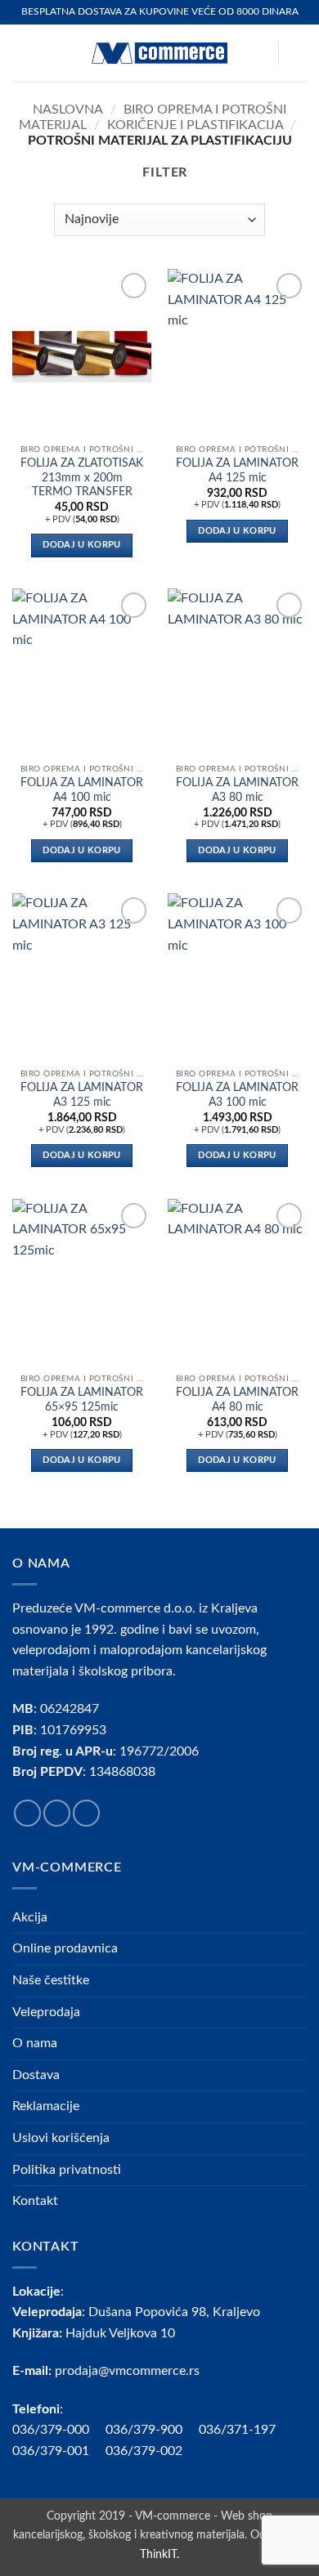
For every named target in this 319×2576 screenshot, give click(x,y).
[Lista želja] (258, 53)
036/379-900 (146, 2430)
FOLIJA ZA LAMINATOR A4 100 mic (82, 790)
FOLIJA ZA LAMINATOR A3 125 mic (82, 1095)
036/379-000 (59, 2430)
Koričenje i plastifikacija (195, 125)
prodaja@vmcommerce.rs (127, 2371)
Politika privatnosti (67, 2170)
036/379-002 (152, 2451)
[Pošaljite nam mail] (86, 1813)
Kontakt (35, 2201)
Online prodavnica (65, 1948)
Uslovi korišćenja (61, 2138)
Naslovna (68, 110)
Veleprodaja (46, 2012)
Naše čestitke (51, 1980)
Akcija (30, 1917)
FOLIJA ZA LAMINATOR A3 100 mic (237, 1095)
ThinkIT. (159, 2554)
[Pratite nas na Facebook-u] (27, 1813)
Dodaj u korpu (81, 545)
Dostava (36, 2075)
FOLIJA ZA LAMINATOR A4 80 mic (237, 1400)
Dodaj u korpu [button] (237, 531)
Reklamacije (46, 2106)
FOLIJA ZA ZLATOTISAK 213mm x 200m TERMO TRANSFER (82, 478)
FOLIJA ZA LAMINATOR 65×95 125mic (82, 1400)
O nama (35, 2043)
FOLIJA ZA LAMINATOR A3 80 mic (237, 790)
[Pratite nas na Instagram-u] (57, 1813)
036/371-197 (237, 2430)
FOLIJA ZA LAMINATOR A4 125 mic (237, 471)
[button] (22, 53)
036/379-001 (59, 2451)
